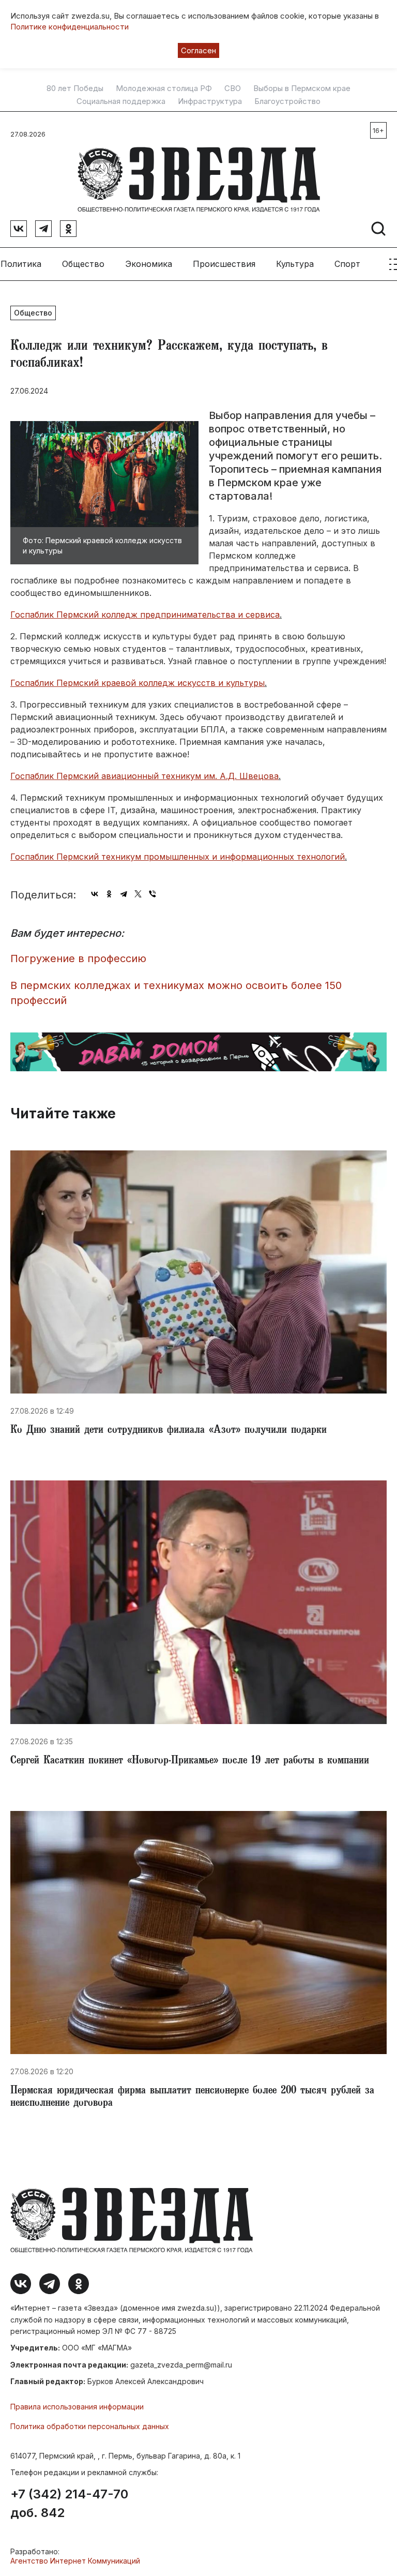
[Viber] (152, 894)
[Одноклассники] (109, 894)
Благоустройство (287, 101)
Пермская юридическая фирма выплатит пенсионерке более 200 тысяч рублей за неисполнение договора (192, 2098)
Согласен (198, 50)
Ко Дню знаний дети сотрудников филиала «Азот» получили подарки (169, 1431)
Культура (295, 264)
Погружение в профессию (78, 958)
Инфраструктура (210, 101)
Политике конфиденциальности (70, 27)
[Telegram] (124, 894)
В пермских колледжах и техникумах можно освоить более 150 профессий (176, 993)
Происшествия (224, 264)
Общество (83, 264)
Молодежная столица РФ (164, 88)
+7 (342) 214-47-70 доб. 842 (69, 2504)
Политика (21, 264)
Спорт (347, 264)
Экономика (149, 264)
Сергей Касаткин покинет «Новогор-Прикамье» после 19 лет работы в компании (190, 1761)
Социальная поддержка (121, 101)
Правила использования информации (77, 2407)
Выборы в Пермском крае (302, 88)
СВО (233, 88)
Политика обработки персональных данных (90, 2426)
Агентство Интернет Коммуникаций (75, 2561)
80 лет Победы (75, 88)
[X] (138, 894)
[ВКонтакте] (95, 894)
